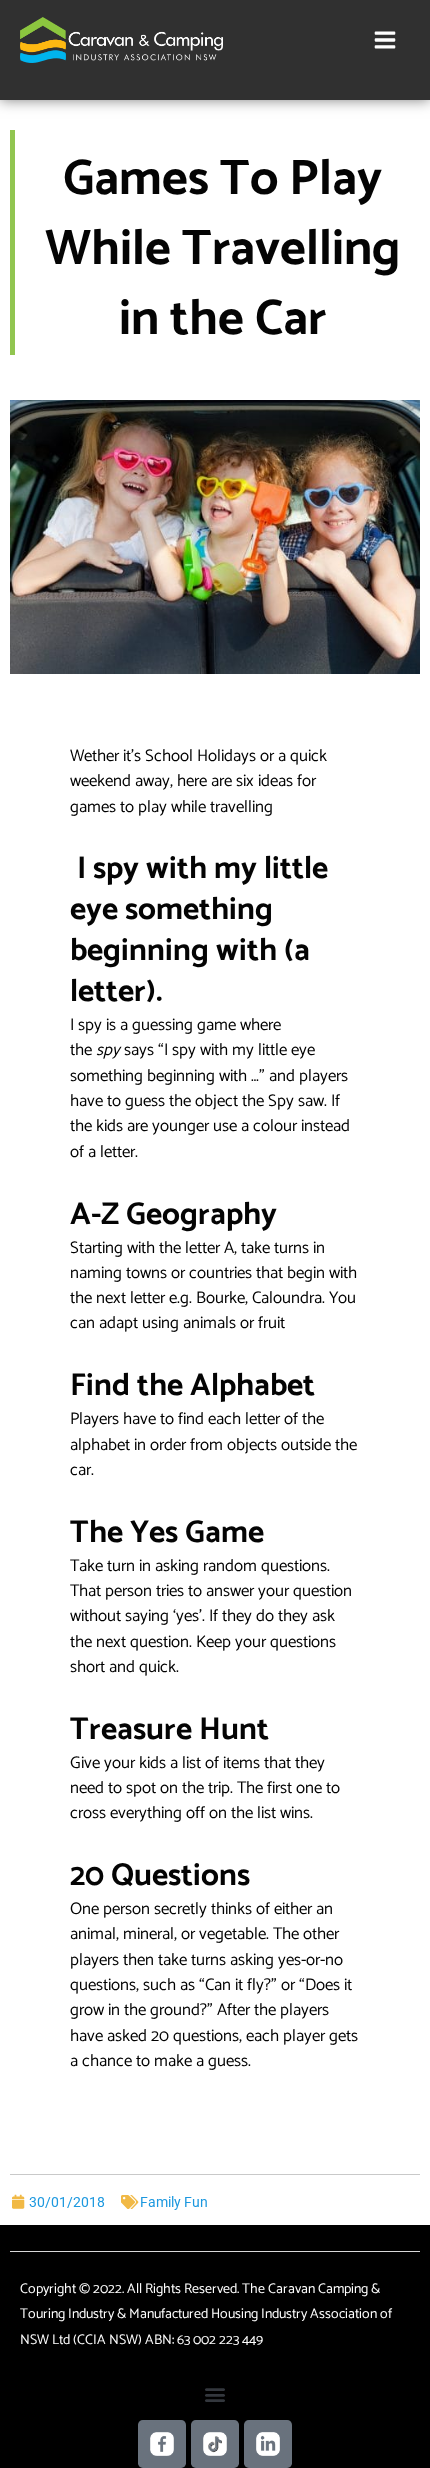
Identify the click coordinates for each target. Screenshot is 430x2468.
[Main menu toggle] (385, 39)
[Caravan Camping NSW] (121, 40)
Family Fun (174, 2202)
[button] (215, 2393)
